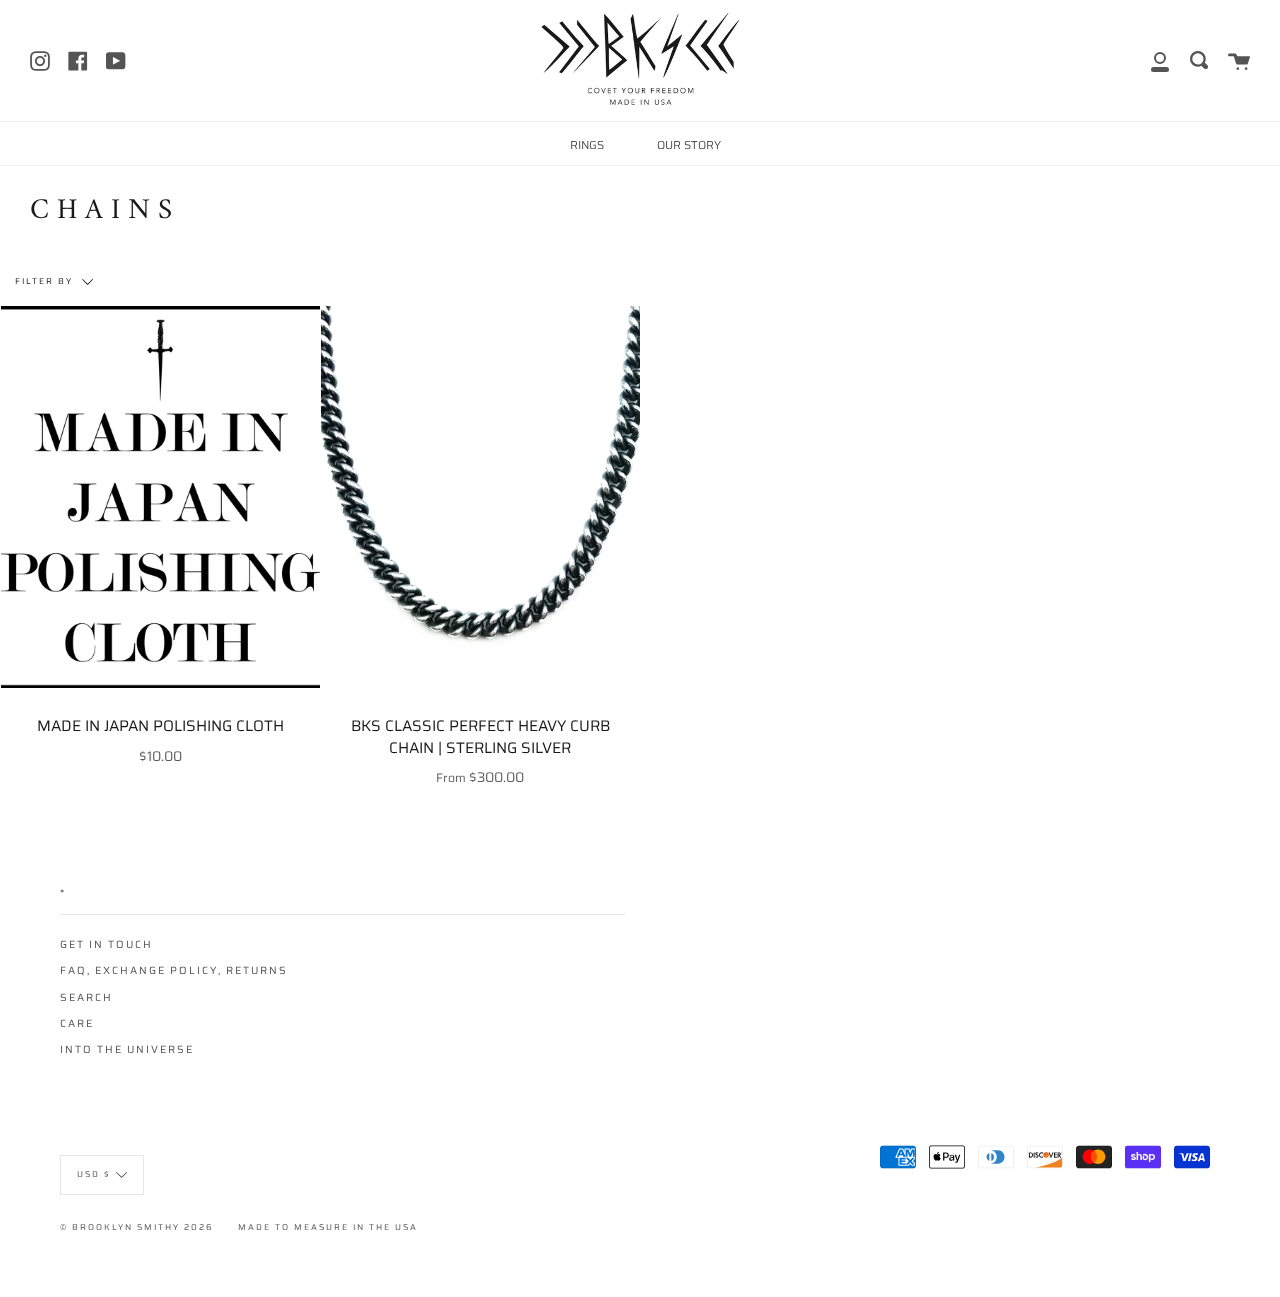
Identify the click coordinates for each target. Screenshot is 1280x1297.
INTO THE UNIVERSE (127, 1049)
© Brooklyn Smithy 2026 (137, 1227)
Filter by (46, 281)
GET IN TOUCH (106, 944)
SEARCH (86, 997)
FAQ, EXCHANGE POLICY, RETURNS (174, 970)
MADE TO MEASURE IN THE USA (328, 1227)
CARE (77, 1023)
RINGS (587, 145)
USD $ (94, 1174)
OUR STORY (689, 145)
